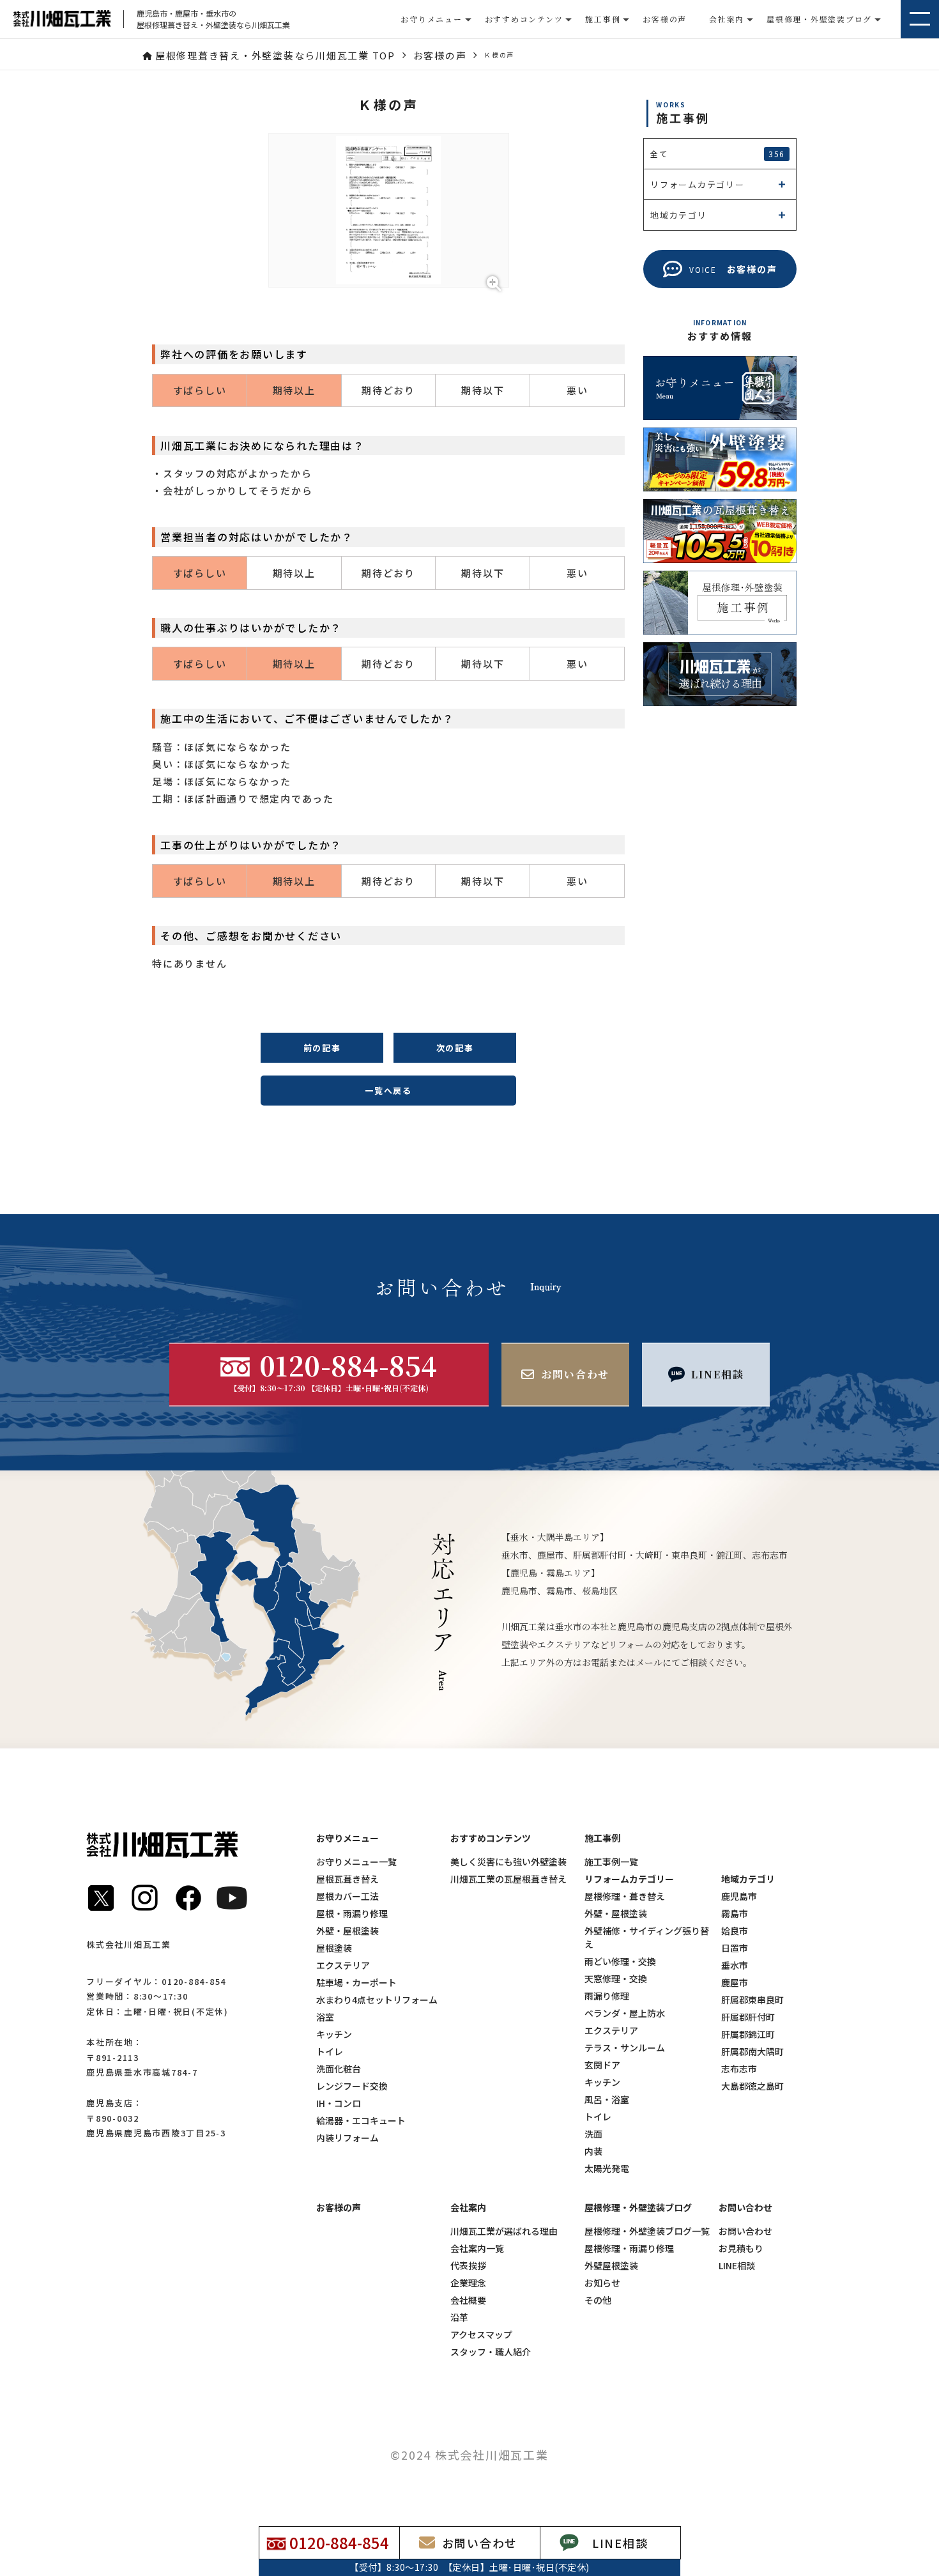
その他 (598, 2300)
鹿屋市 (735, 1982)
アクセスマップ (481, 2334)
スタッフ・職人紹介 (491, 2352)
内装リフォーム (347, 2138)
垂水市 (735, 1965)
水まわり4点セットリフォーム (377, 2000)
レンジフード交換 (352, 2086)
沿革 (459, 2317)
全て (718, 154)
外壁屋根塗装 (611, 2265)
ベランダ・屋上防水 (625, 2013)
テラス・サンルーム (625, 2048)
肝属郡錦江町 (748, 2034)
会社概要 (468, 2300)
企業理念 (468, 2283)
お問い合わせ (745, 2231)
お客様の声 (665, 19)
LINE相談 (737, 2265)
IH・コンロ (339, 2103)
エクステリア (343, 1965)
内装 (593, 2151)
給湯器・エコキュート (361, 2120)
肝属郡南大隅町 (752, 2051)
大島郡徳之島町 (752, 2086)
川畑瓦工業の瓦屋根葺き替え (508, 1879)
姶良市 (735, 1931)
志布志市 (739, 2069)
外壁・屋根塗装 (347, 1931)
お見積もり (741, 2248)
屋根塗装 (334, 1948)
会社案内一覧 (477, 2248)
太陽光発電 (607, 2168)
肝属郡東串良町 (752, 2000)
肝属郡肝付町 (748, 2017)
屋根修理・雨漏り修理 (629, 2248)
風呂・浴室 (607, 2099)
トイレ (330, 2051)
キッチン (334, 2034)
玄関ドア (602, 2065)
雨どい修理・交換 (620, 1961)
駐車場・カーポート (356, 1982)
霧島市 (735, 1913)
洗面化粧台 (339, 2069)
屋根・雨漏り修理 (352, 1913)
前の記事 (322, 1048)
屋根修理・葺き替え (625, 1896)
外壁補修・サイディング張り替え (647, 1937)
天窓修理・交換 (616, 1978)
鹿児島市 (739, 1896)
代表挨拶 (468, 2265)
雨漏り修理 (607, 1996)
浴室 (325, 2017)
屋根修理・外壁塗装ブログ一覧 (647, 2231)
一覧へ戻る (388, 1091)
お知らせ (602, 2283)
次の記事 (455, 1048)
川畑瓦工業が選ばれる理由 (504, 2231)
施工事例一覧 (611, 1862)
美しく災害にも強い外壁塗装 (508, 1862)
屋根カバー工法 (347, 1896)
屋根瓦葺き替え (347, 1879)
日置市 (735, 1948)
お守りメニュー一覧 (356, 1862)
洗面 (593, 2134)
